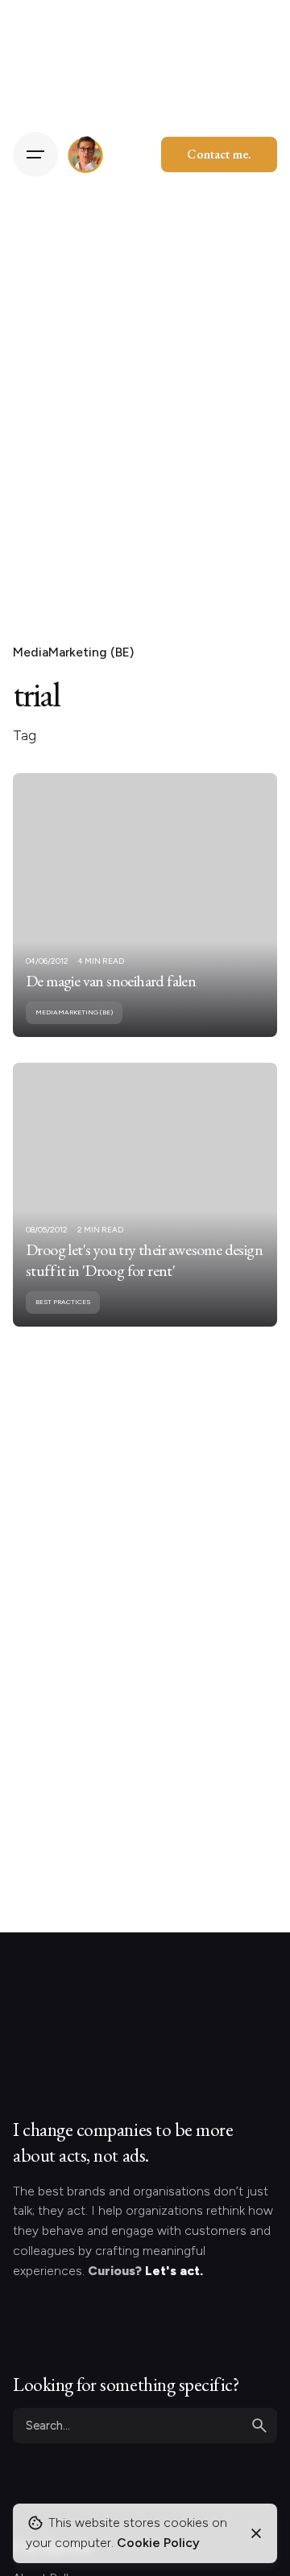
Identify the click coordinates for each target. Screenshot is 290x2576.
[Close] (256, 2533)
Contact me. (219, 154)
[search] (259, 2426)
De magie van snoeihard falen (111, 981)
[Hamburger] (35, 154)
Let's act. (174, 2271)
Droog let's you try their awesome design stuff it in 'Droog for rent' (144, 1260)
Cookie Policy (158, 2543)
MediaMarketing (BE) (73, 652)
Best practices (63, 1302)
